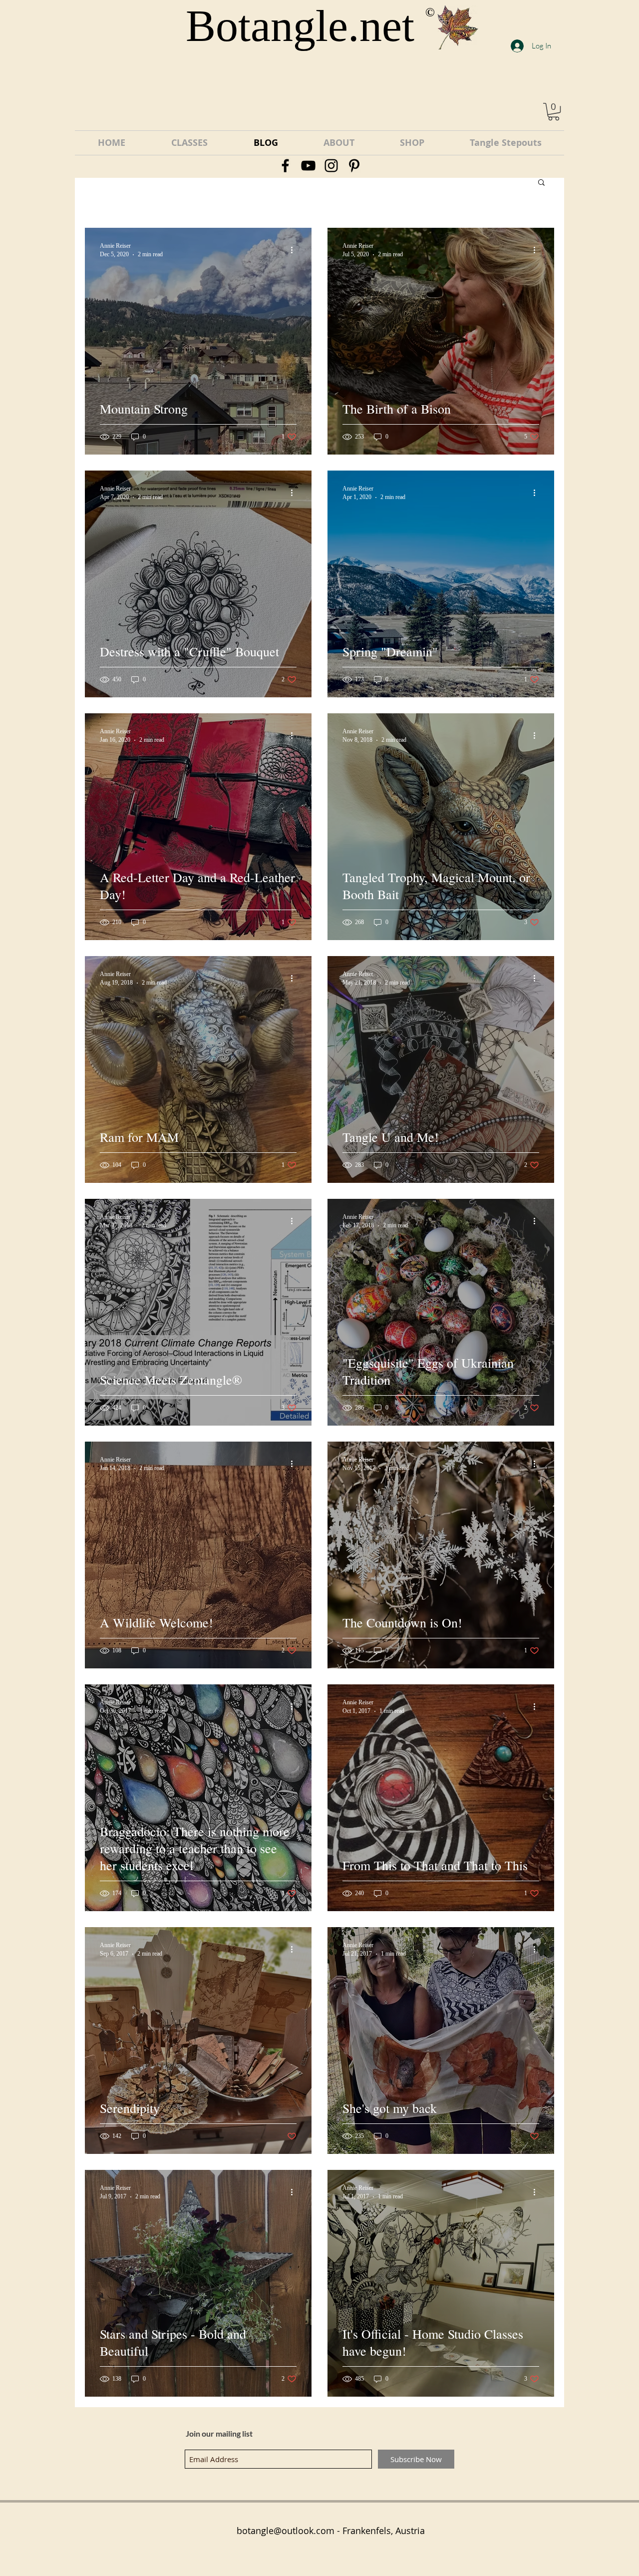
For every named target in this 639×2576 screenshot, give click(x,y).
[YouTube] (308, 166)
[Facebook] (285, 166)
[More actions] (295, 250)
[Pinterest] (354, 166)
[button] (554, 112)
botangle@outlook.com (286, 2531)
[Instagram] (331, 166)
